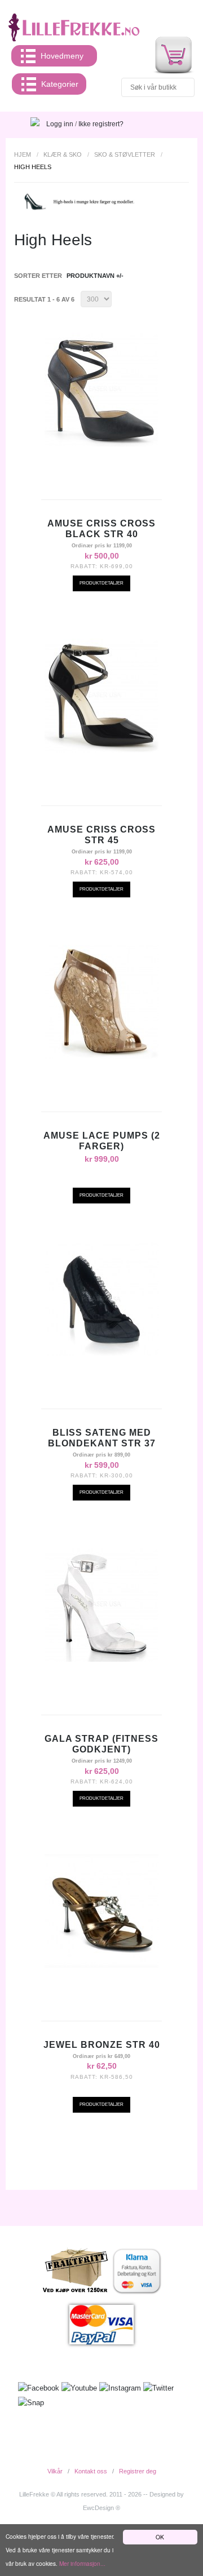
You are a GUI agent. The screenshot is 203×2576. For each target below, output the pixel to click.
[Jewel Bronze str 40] (101, 1911)
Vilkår (55, 2471)
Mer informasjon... (82, 2563)
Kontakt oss (91, 2471)
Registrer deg (138, 2471)
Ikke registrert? (101, 124)
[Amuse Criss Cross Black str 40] (101, 390)
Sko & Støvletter (125, 154)
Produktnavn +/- (95, 276)
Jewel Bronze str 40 (102, 2045)
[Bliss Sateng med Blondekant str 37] (101, 1299)
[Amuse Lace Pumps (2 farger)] (101, 1002)
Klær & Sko (63, 154)
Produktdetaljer (101, 583)
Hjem (23, 154)
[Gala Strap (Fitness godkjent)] (101, 1605)
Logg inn (60, 124)
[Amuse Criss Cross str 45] (101, 696)
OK (160, 2537)
